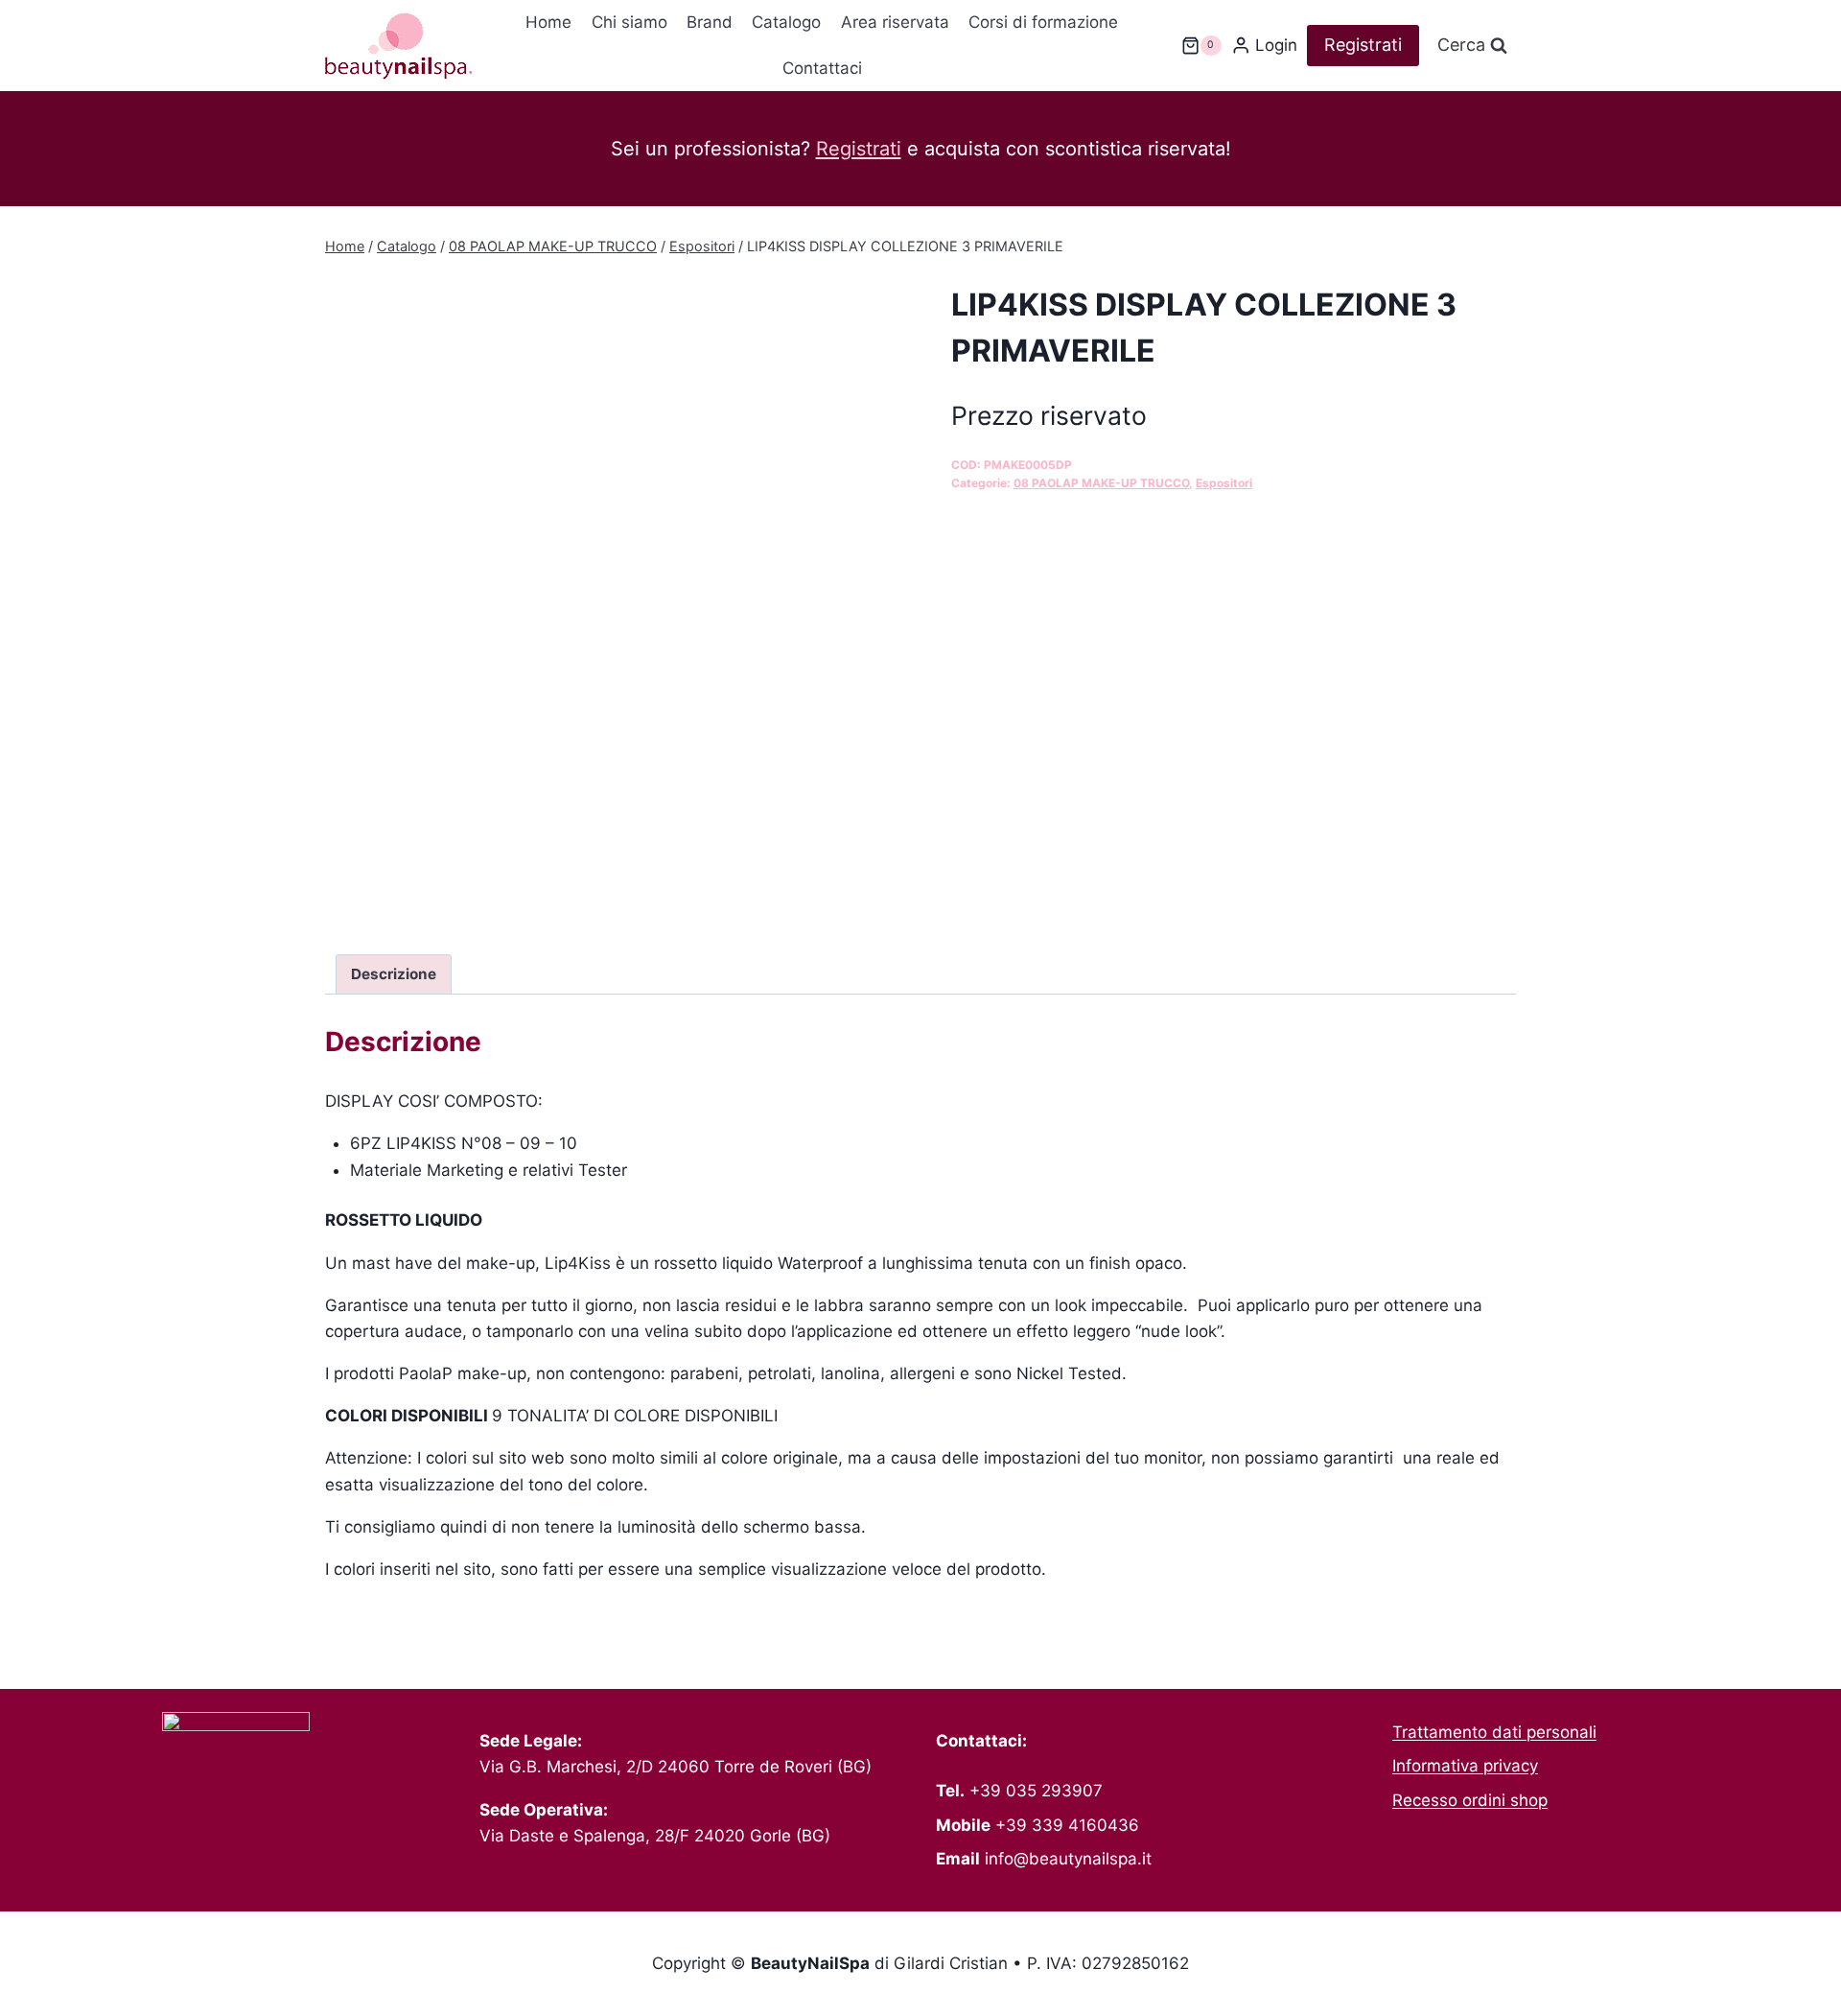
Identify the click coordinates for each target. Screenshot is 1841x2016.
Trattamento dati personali (1494, 1732)
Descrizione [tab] (394, 974)
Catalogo (786, 22)
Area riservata (895, 22)
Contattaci (822, 68)
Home (548, 22)
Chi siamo (629, 22)
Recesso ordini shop (1470, 1800)
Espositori (1224, 483)
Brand (710, 22)
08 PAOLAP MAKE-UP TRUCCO (1101, 483)
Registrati (1363, 45)
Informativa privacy (1465, 1766)
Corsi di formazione (1043, 22)
